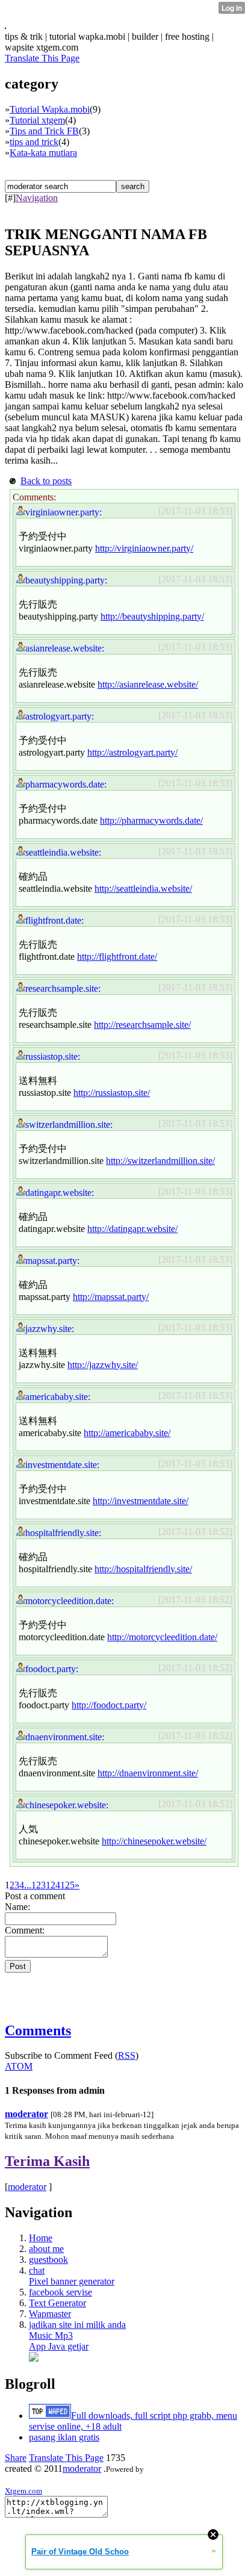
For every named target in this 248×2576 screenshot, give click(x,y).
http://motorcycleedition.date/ (162, 1637)
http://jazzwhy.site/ (103, 1365)
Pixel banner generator (72, 2281)
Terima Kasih (47, 2161)
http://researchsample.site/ (142, 1025)
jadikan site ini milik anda (77, 2325)
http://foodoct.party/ (109, 1705)
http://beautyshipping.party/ (152, 616)
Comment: (25, 1930)
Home (41, 2238)
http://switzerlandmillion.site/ (160, 1161)
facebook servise (60, 2292)
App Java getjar (59, 2346)
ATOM (19, 2066)
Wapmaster (50, 2314)
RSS (127, 2055)
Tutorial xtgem (37, 120)
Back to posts (46, 481)
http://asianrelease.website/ (148, 684)
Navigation (37, 198)
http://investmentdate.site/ (141, 1501)
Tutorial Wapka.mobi (50, 109)
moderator (26, 2114)
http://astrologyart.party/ (132, 752)
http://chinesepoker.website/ (154, 1841)
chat (37, 2270)
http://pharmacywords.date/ (151, 820)
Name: (17, 1907)
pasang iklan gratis (64, 2437)
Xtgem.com (23, 2491)
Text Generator (57, 2303)
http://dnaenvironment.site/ (148, 1773)
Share (16, 2458)
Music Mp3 (51, 2335)
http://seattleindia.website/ (143, 888)
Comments (38, 2030)
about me (46, 2249)
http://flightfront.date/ (117, 957)
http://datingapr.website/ (132, 1229)
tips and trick (34, 142)
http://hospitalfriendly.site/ (143, 1569)
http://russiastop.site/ (112, 1093)
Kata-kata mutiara (43, 153)
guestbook (48, 2260)
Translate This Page (42, 58)
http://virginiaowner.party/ (144, 548)
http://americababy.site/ (127, 1433)
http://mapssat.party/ (111, 1297)
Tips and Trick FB (44, 131)
